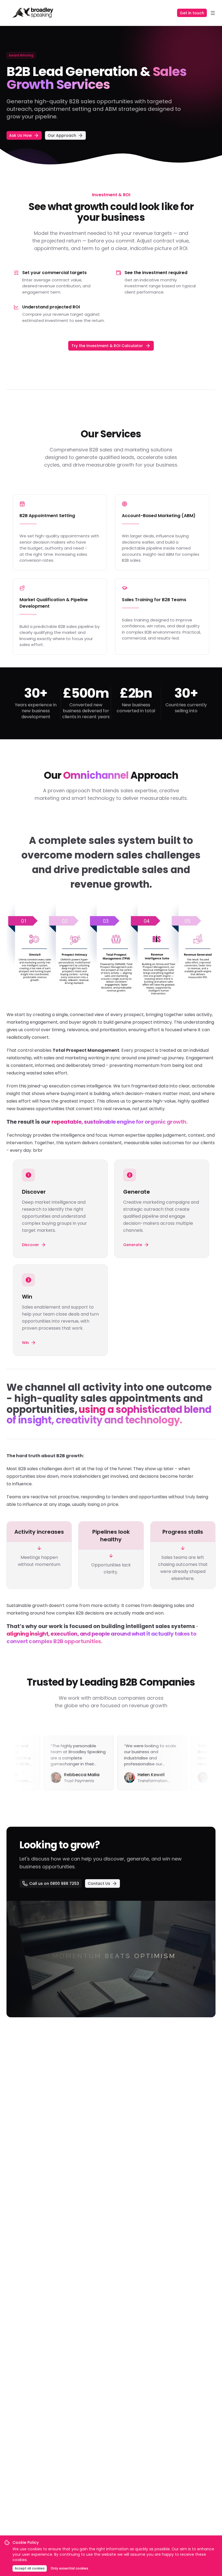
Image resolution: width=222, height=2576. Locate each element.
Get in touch (192, 13)
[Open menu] (213, 13)
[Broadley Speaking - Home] (34, 13)
